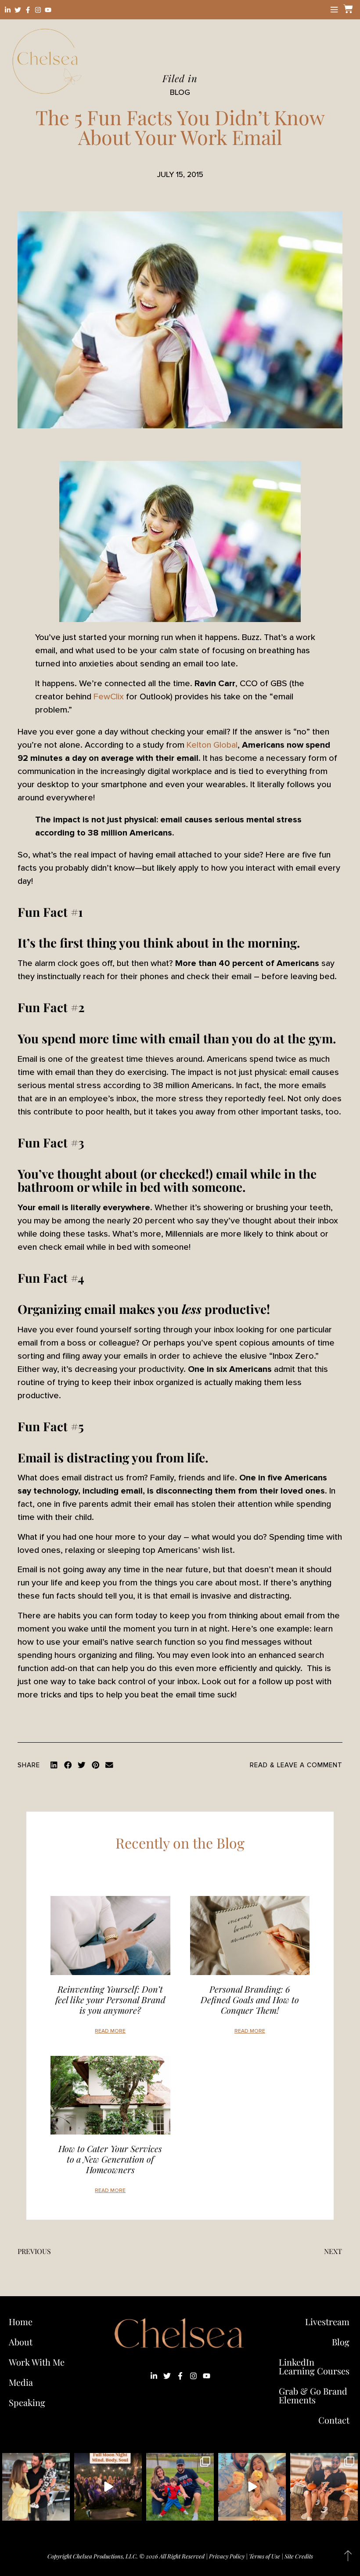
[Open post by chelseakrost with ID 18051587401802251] (108, 2487)
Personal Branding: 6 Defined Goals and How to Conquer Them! (250, 1999)
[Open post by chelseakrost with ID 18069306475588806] (36, 2487)
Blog (341, 2342)
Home (21, 2321)
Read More (110, 2031)
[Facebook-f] (28, 10)
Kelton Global (212, 745)
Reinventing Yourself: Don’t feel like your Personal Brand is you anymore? (110, 1999)
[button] (54, 1765)
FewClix (109, 697)
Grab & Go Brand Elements (313, 2395)
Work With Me (37, 2362)
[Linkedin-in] (8, 10)
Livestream (327, 2321)
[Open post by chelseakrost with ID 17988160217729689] (252, 2487)
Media (21, 2382)
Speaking (27, 2402)
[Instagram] (38, 10)
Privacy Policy (227, 2556)
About (21, 2342)
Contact (334, 2420)
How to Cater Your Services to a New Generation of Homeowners (110, 2159)
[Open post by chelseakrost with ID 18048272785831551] (324, 2487)
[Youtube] (48, 10)
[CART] (347, 9)
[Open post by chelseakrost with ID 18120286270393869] (180, 2487)
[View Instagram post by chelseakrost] (62, 2513)
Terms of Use (265, 2556)
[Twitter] (18, 10)
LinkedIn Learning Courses (314, 2366)
